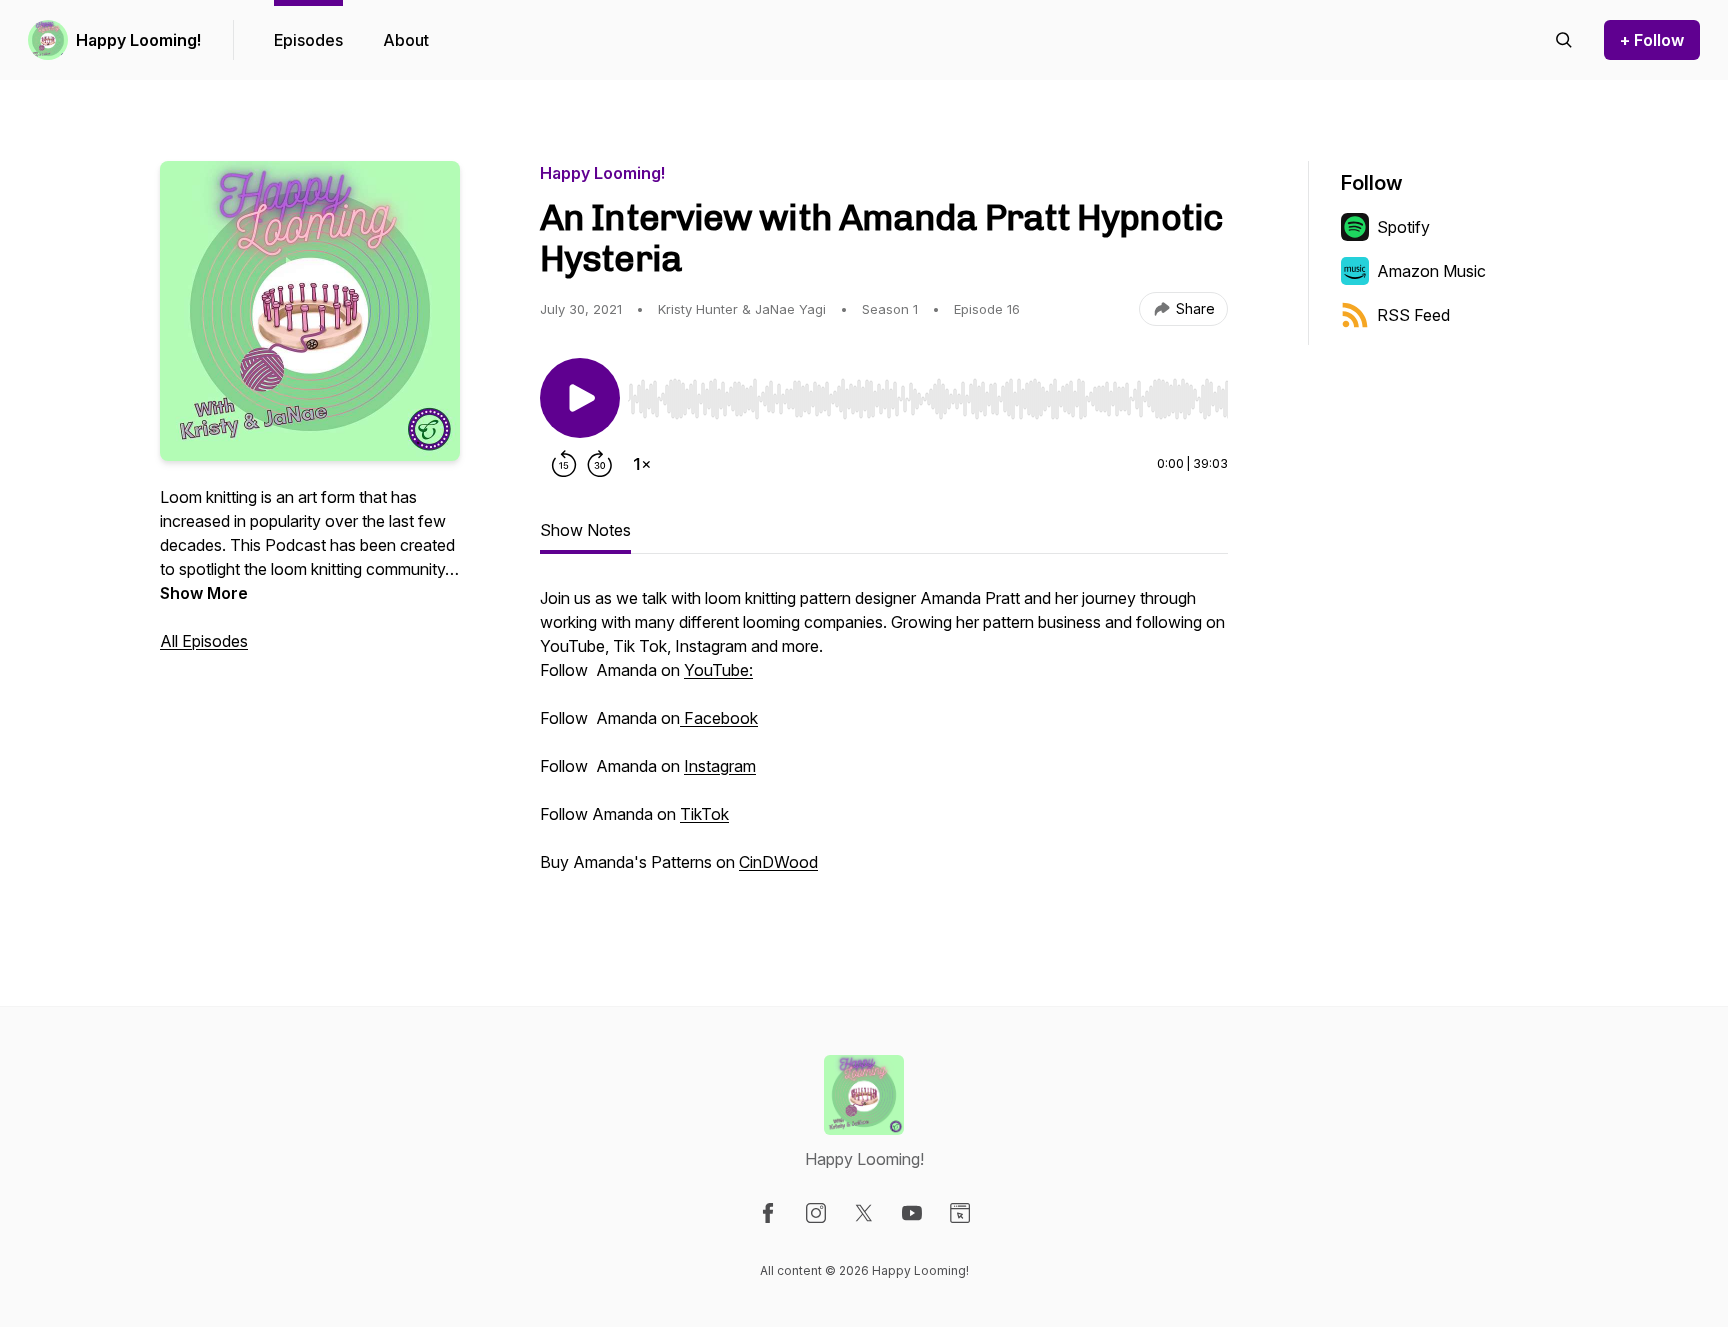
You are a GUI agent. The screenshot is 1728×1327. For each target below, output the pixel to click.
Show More (204, 593)
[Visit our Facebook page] (768, 1213)
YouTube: (718, 670)
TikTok (704, 814)
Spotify (1403, 227)
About (406, 40)
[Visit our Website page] (960, 1213)
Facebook (719, 718)
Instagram (720, 766)
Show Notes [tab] (585, 530)
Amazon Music (1431, 271)
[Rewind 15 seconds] (564, 464)
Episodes (308, 40)
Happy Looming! (138, 40)
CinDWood (778, 862)
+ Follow (1652, 40)
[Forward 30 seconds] (600, 464)
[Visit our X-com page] (864, 1213)
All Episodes (204, 641)
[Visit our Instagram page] (816, 1213)
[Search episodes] (1564, 40)
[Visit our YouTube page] (912, 1213)
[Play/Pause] (580, 398)
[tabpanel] (884, 740)
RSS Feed (1413, 315)
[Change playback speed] (642, 464)
